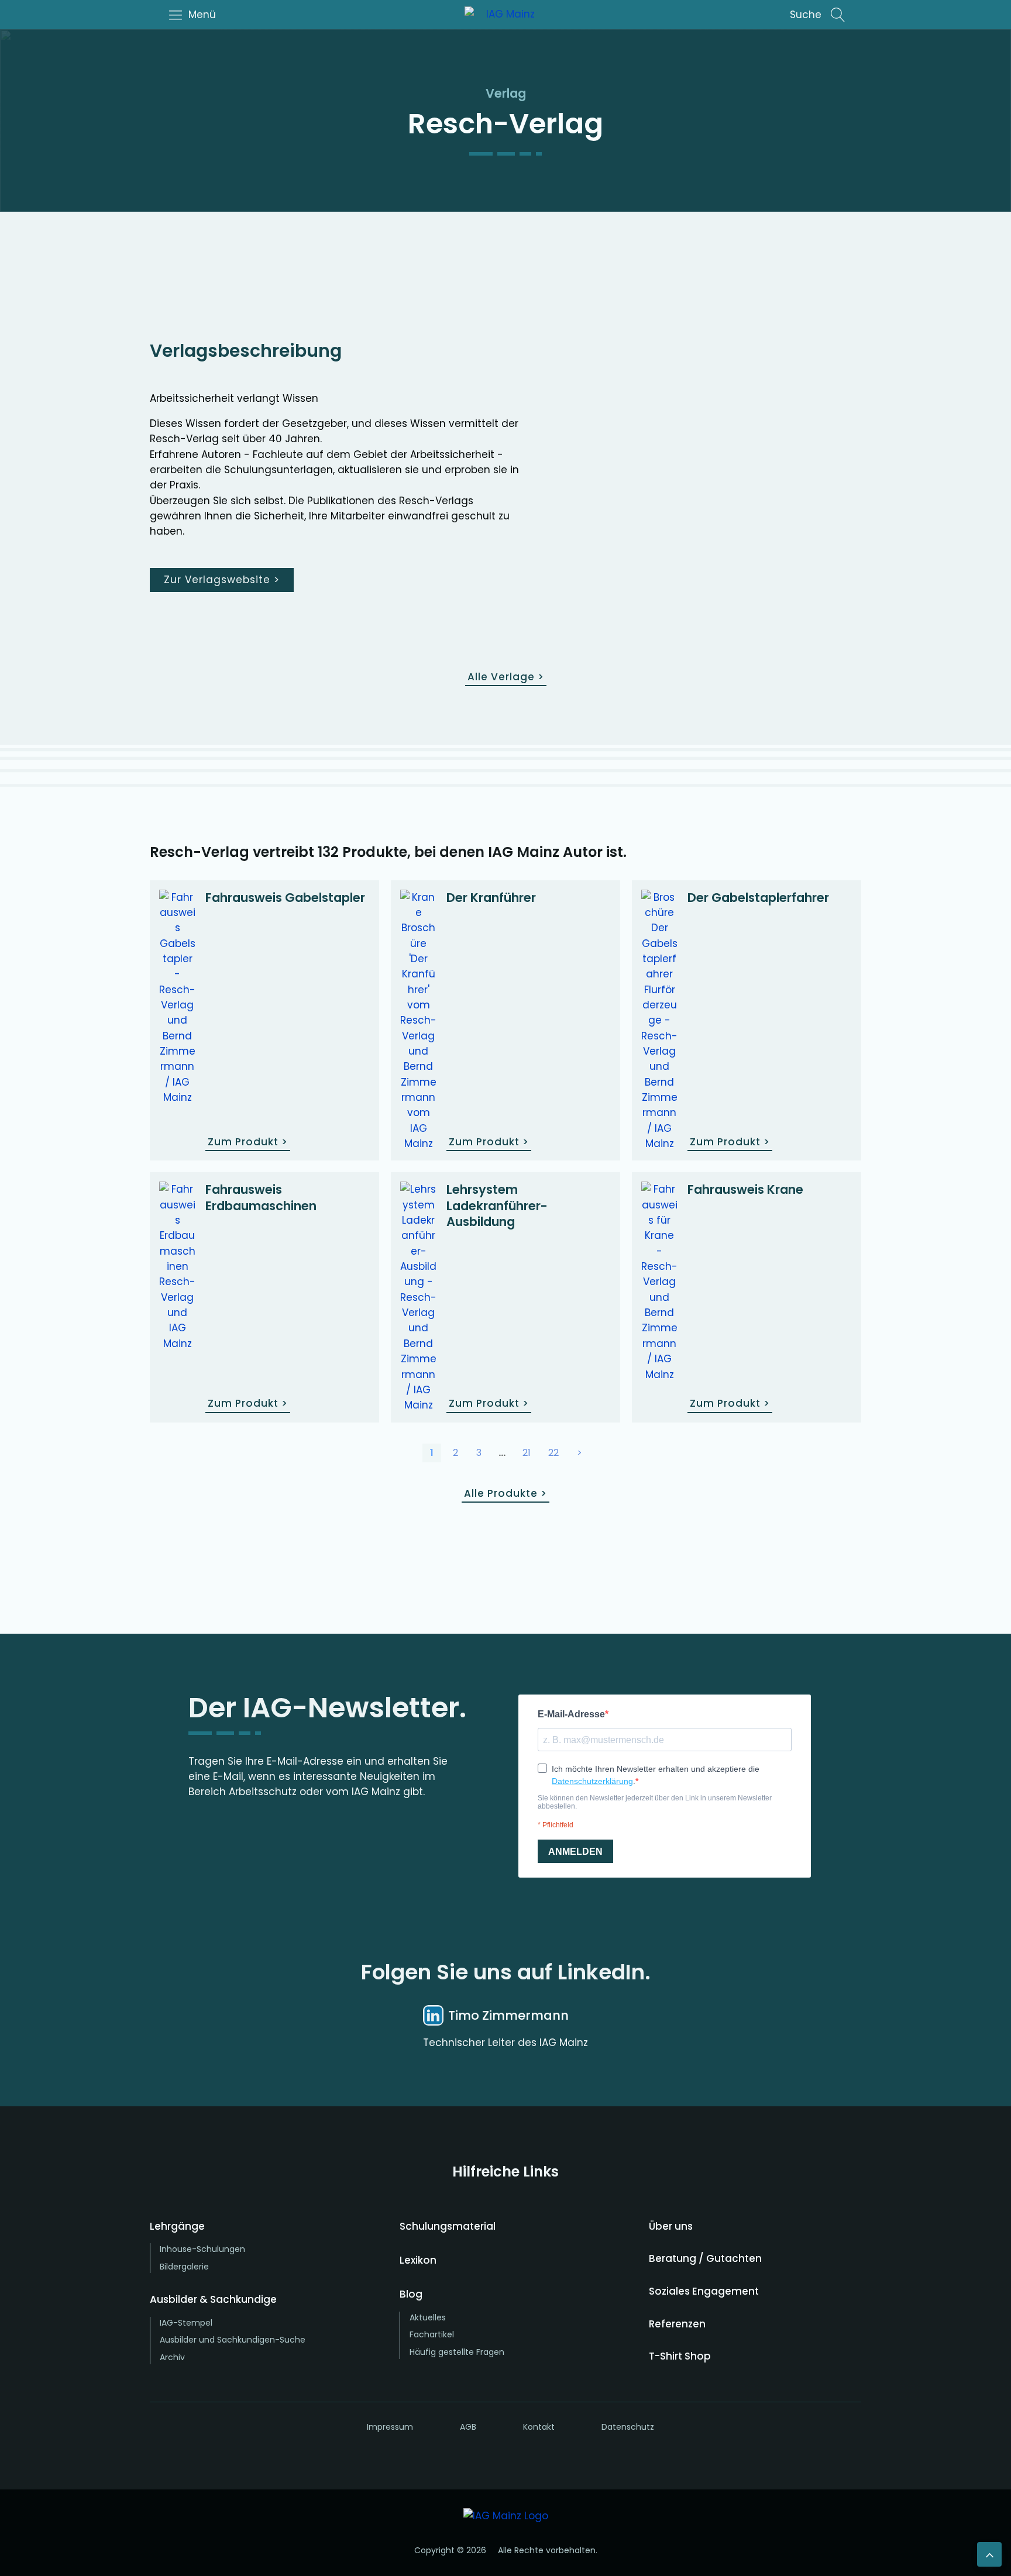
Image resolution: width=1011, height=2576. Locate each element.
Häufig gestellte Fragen (457, 2352)
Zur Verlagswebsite (222, 580)
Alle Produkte (505, 1493)
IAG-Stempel (186, 2323)
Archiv (172, 2357)
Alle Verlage (506, 677)
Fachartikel (432, 2334)
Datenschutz (628, 2427)
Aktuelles (428, 2317)
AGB (468, 2427)
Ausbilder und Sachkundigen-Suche (233, 2340)
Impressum (390, 2427)
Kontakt (539, 2427)
